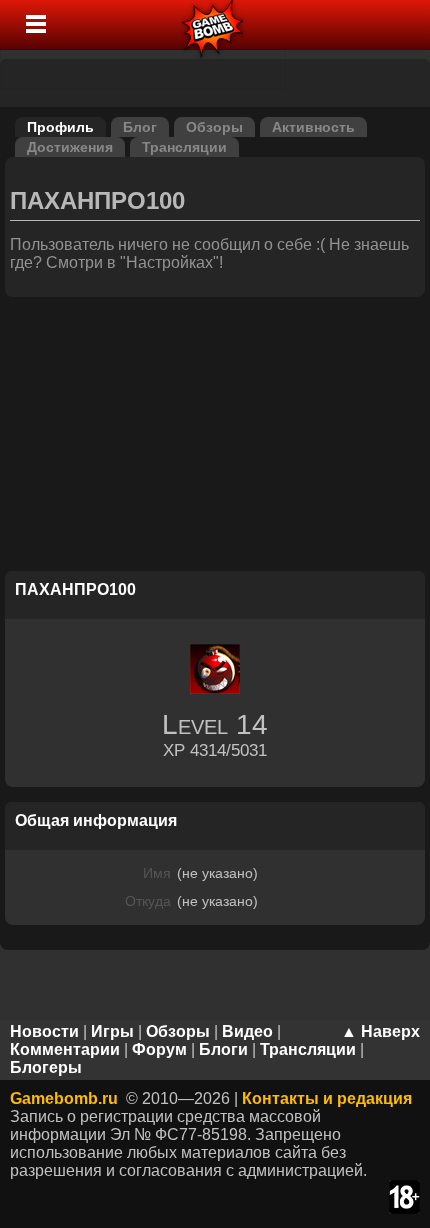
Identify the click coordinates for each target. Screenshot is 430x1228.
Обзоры (214, 127)
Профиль (60, 127)
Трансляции (184, 147)
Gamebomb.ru (64, 1098)
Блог (140, 127)
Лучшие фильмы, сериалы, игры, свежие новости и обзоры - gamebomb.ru (213, 25)
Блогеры (46, 1067)
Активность (313, 127)
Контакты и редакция (327, 1098)
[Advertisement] (215, 437)
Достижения (70, 147)
